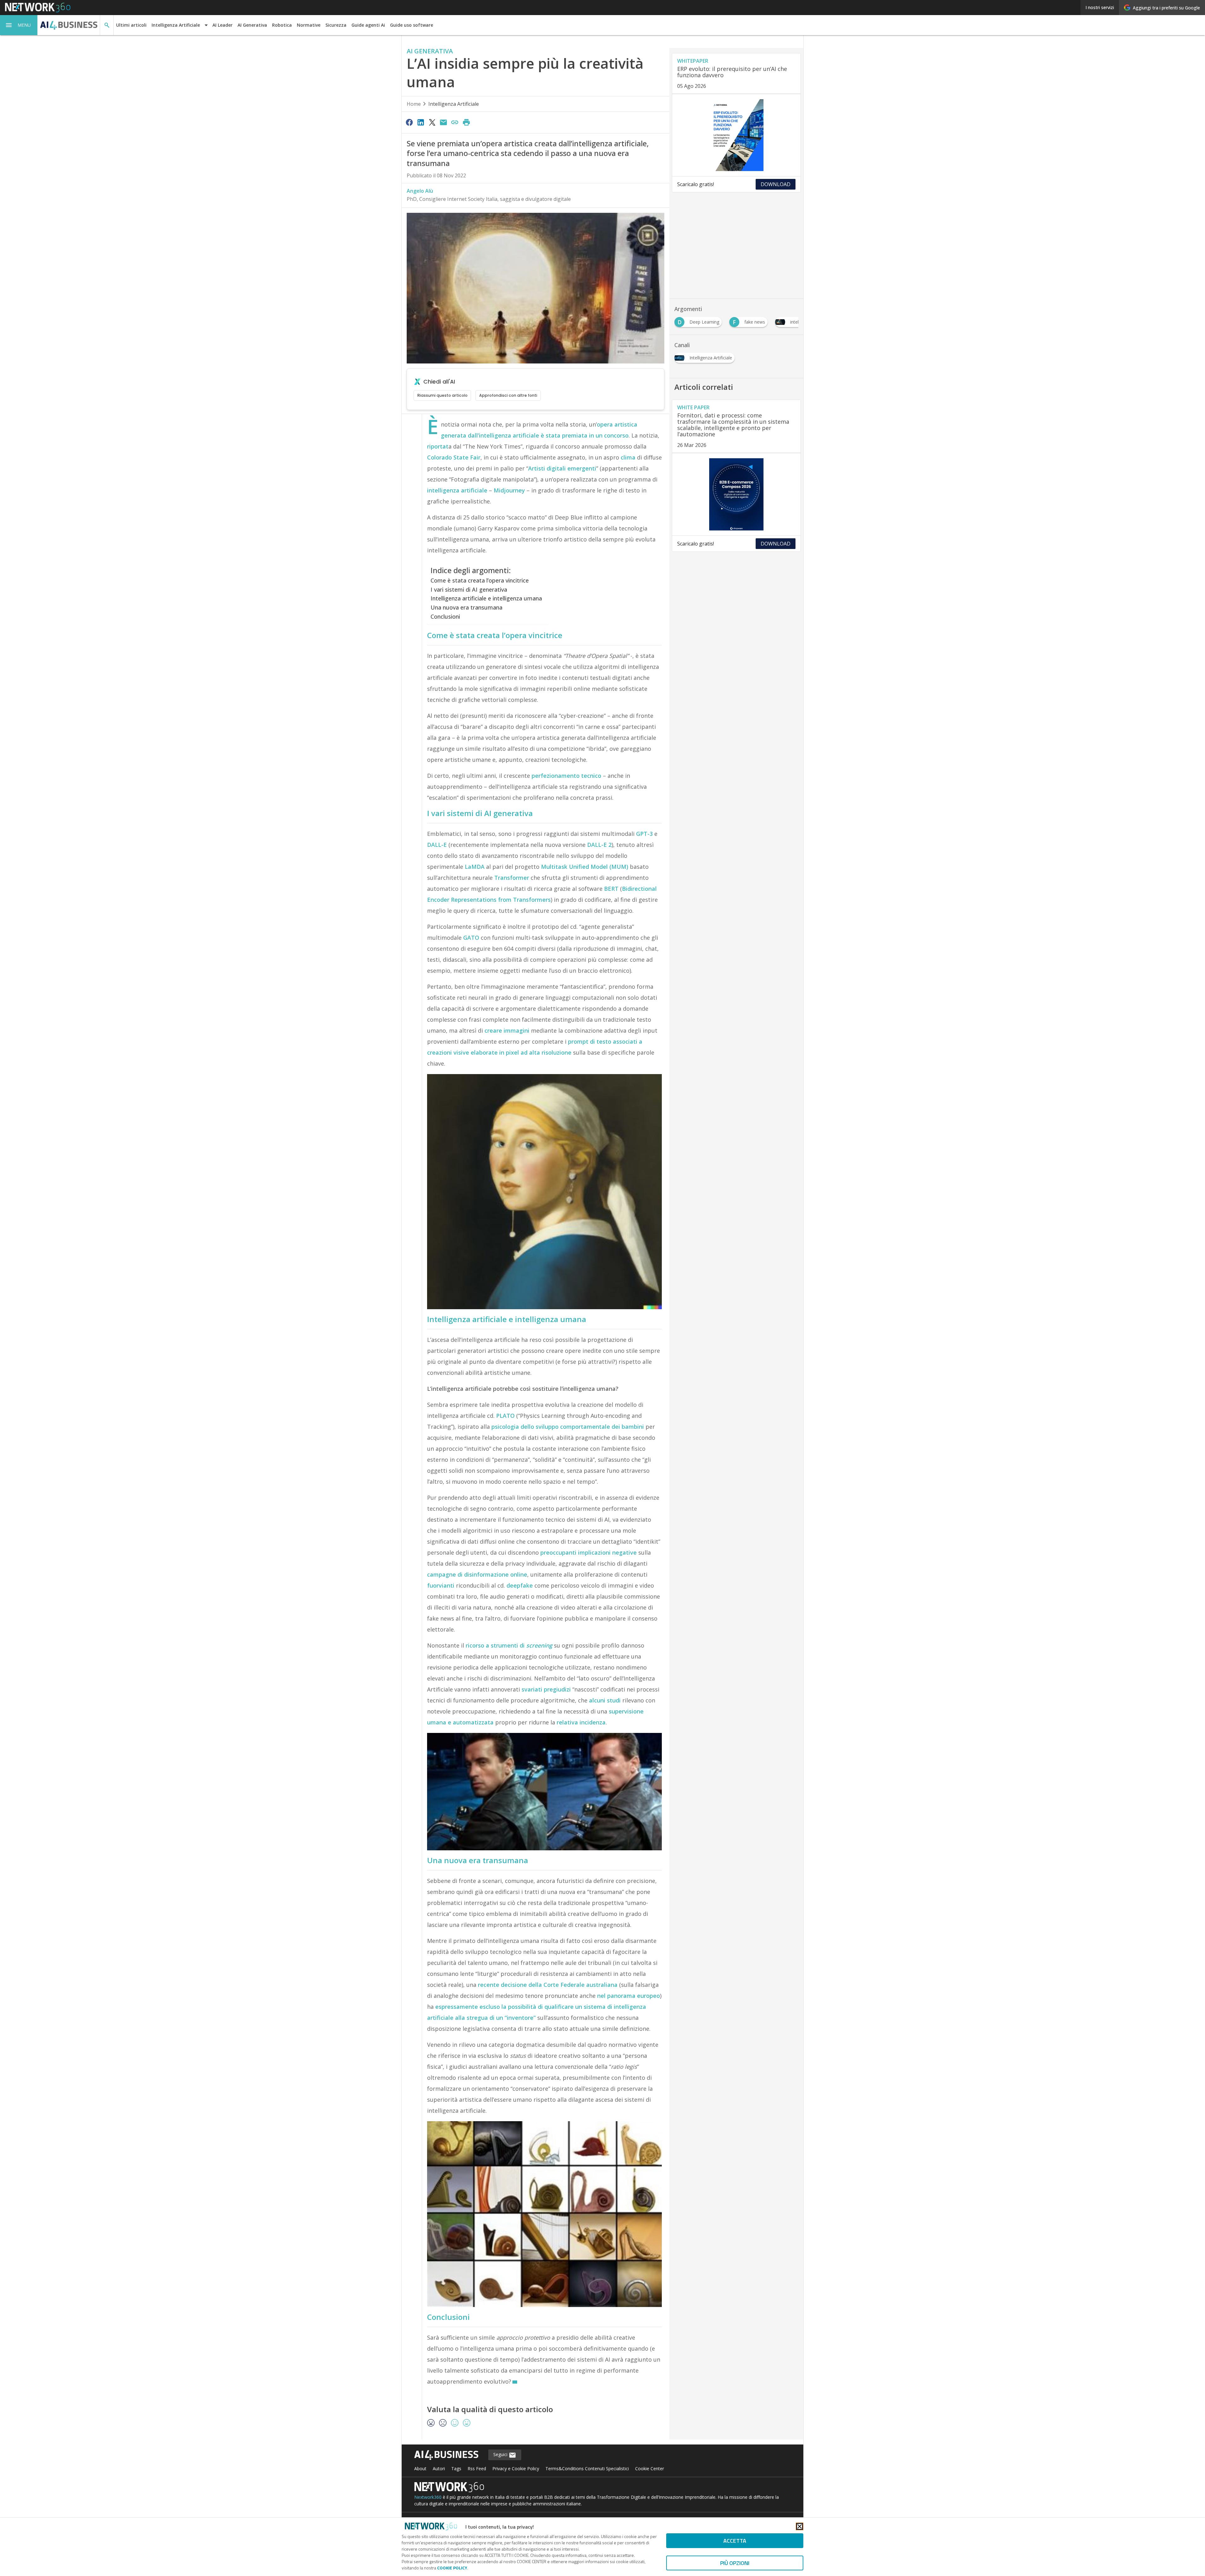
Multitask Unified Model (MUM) (585, 867)
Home (414, 104)
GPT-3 (644, 834)
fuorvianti (441, 1585)
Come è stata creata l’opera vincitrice (480, 580)
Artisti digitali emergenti (562, 468)
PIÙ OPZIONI (735, 2563)
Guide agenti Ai (368, 25)
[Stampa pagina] (466, 122)
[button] (19, 25)
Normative (309, 25)
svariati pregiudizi (546, 1689)
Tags (456, 2468)
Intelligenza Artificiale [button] (176, 25)
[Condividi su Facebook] (409, 122)
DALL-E (437, 845)
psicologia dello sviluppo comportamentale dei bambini (568, 1427)
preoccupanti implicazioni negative (589, 1552)
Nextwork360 (428, 2497)
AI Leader (222, 25)
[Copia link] (455, 122)
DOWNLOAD (776, 184)
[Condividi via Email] (443, 122)
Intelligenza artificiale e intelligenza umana (486, 598)
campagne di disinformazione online (477, 1574)
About (420, 2468)
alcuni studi (605, 1700)
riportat (438, 446)
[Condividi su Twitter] (432, 122)
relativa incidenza (581, 1722)
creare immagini (507, 1030)
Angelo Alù (420, 191)
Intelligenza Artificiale (454, 104)
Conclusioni (445, 616)
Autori (439, 2468)
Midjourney (509, 490)
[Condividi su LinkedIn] (420, 122)
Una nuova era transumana (466, 607)
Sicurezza (336, 25)
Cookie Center (650, 2468)
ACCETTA (735, 2541)
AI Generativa (252, 25)
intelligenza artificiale (457, 490)
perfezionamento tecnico (566, 776)
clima (628, 457)
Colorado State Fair (454, 457)
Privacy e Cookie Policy (516, 2468)
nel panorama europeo (629, 1996)
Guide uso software (412, 25)
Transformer (512, 878)
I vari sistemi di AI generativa (469, 589)
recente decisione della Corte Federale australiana (548, 1985)
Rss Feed (477, 2468)
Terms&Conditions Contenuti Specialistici (587, 2468)
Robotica (282, 25)
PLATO (505, 1416)
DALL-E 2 (599, 845)
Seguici (501, 2454)
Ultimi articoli (131, 25)
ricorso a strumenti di (509, 1645)
